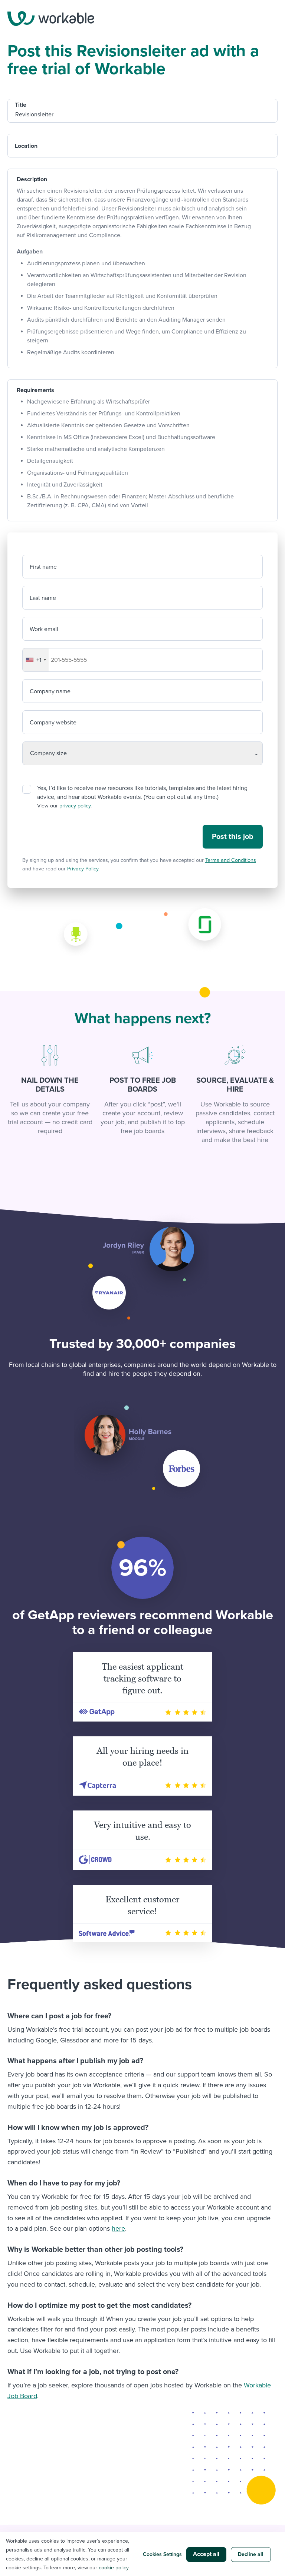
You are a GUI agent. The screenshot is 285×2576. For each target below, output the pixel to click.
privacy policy (75, 806)
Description (32, 179)
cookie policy (114, 2568)
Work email (44, 629)
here (118, 2228)
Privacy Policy (83, 869)
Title (21, 105)
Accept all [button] (206, 2554)
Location (26, 146)
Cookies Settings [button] (162, 2554)
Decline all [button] (251, 2554)
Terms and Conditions (231, 860)
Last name (43, 598)
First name (43, 567)
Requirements (35, 390)
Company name (50, 691)
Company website (53, 723)
